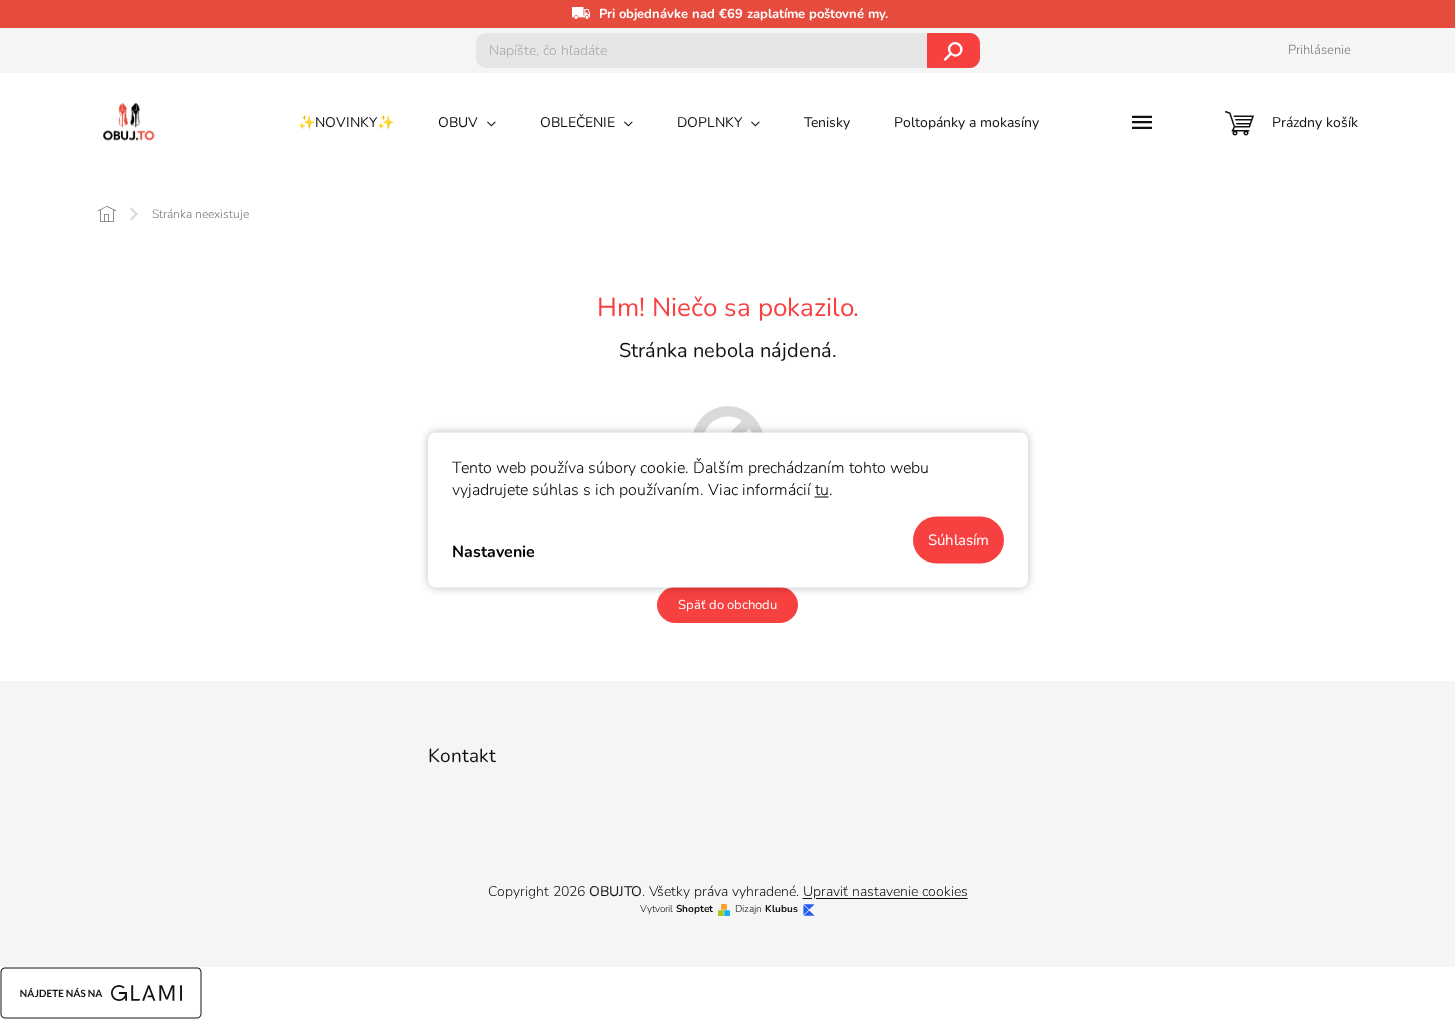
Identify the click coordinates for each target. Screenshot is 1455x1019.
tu (822, 489)
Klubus (781, 909)
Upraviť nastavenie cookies (885, 891)
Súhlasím (958, 539)
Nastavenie (493, 552)
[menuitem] (346, 123)
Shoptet (694, 909)
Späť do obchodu (727, 605)
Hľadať (953, 50)
